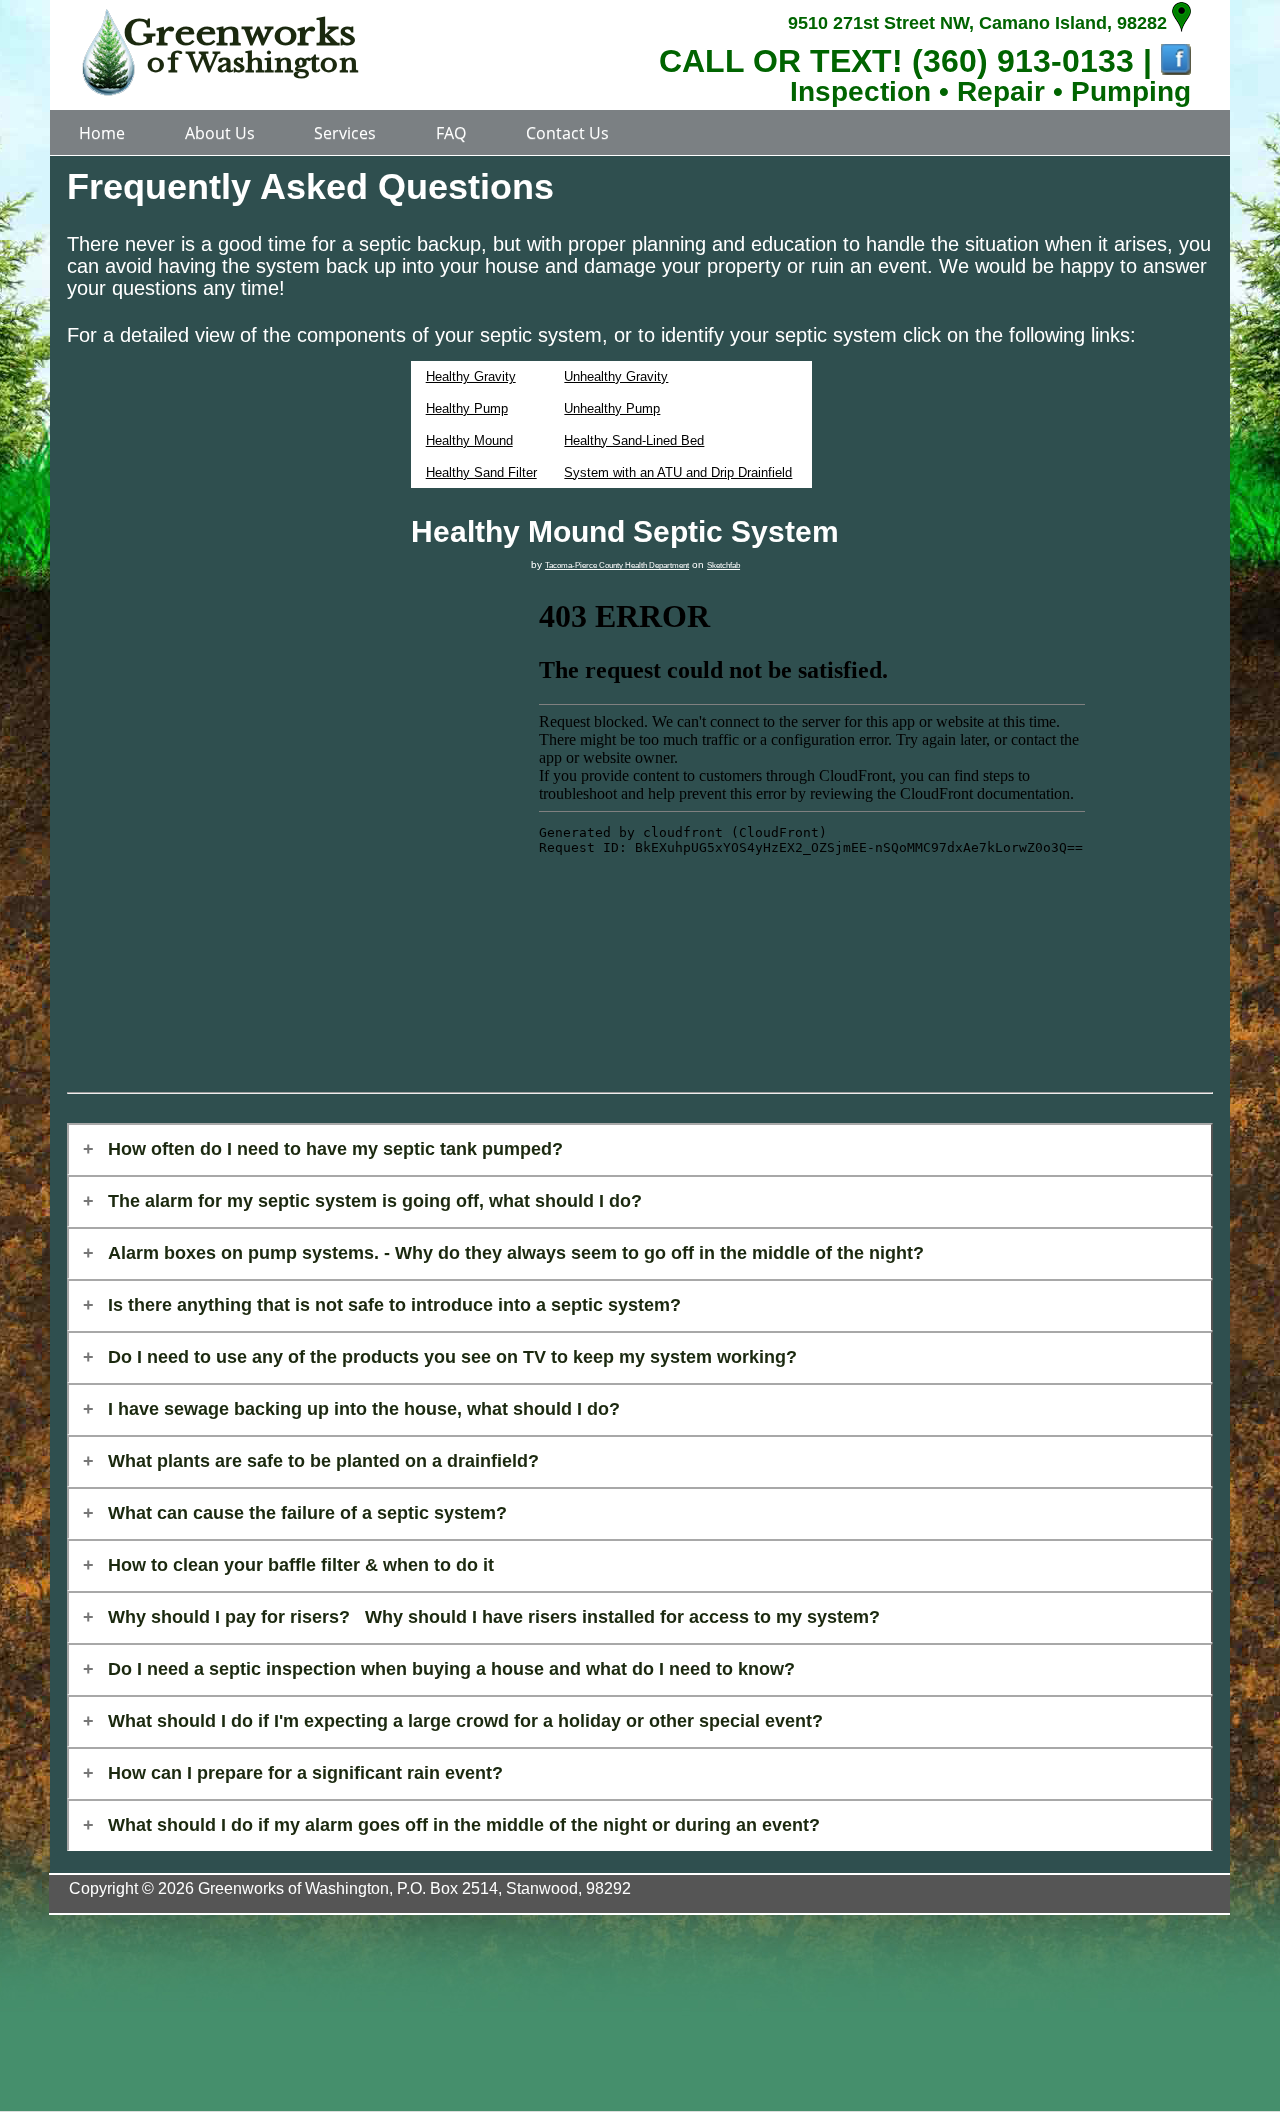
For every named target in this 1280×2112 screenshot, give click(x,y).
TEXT (851, 61)
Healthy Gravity (471, 376)
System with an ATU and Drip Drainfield (678, 472)
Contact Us (567, 133)
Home (102, 133)
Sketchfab (723, 565)
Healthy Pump (467, 408)
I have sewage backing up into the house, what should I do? (364, 1409)
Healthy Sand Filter (481, 472)
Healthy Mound (469, 440)
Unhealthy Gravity (616, 376)
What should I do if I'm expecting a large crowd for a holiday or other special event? (465, 1721)
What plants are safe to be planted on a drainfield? (323, 1461)
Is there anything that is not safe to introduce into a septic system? (394, 1305)
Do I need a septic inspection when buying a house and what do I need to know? (451, 1669)
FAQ (451, 133)
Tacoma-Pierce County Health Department (617, 565)
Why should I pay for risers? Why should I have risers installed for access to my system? (494, 1617)
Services (345, 133)
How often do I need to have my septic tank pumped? (335, 1149)
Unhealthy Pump (612, 408)
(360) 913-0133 (1023, 61)
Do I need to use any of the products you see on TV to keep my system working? (452, 1357)
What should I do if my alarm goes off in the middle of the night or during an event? (464, 1825)
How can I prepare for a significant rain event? (305, 1773)
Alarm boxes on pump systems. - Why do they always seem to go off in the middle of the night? (516, 1253)
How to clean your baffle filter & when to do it (301, 1565)
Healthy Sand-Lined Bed (634, 440)
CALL (701, 61)
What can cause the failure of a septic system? (307, 1513)
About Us (220, 133)
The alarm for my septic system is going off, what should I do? (375, 1201)
